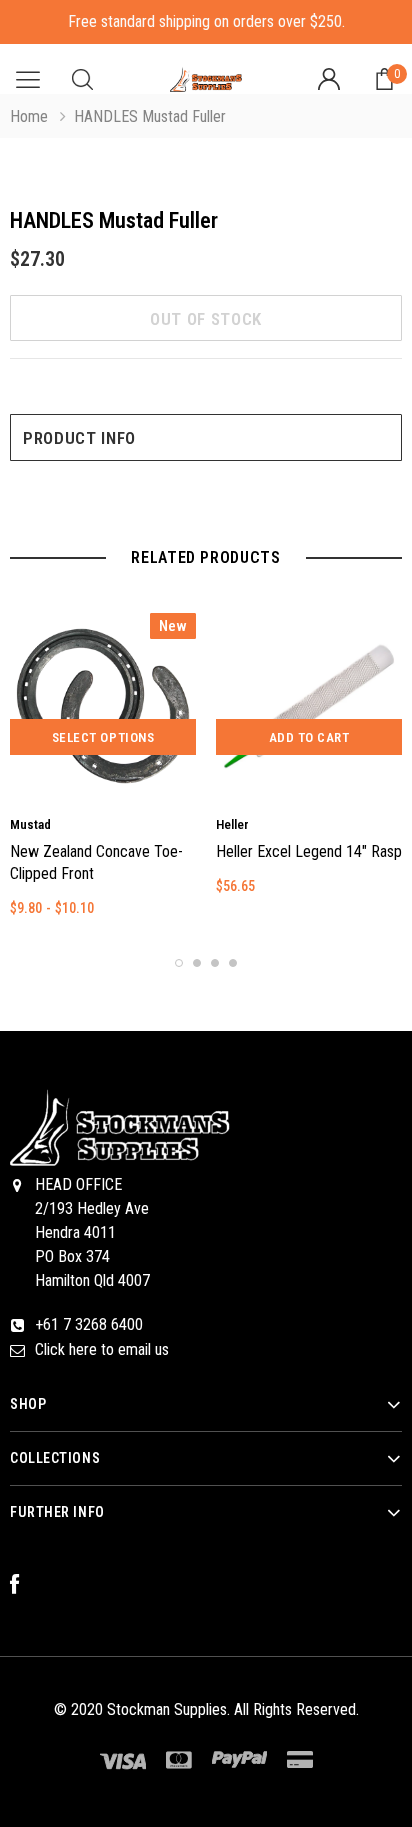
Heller (232, 824)
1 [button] (179, 963)
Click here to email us (102, 1349)
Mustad (30, 824)
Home (29, 116)
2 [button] (197, 963)
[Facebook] (25, 1585)
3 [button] (215, 963)
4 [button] (233, 963)
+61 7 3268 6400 (89, 1324)
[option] (103, 774)
